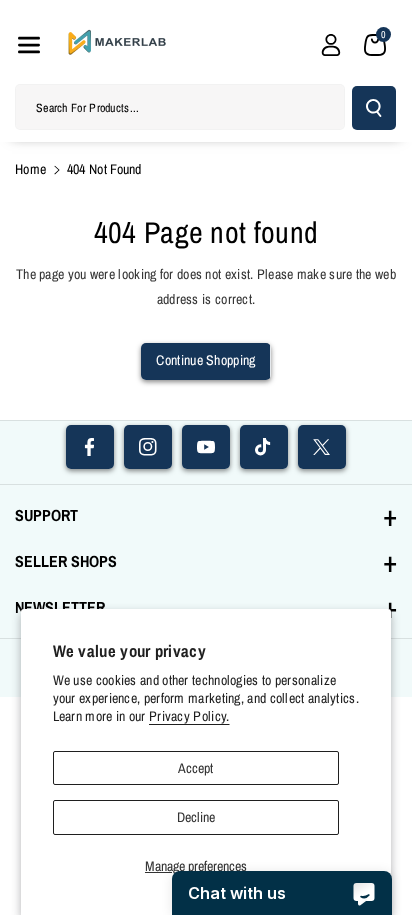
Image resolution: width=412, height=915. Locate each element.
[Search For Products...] (374, 108)
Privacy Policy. (189, 716)
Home (30, 169)
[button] (29, 45)
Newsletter (60, 607)
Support (46, 515)
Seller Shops (66, 561)
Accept (195, 768)
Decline (196, 817)
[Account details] (331, 45)
